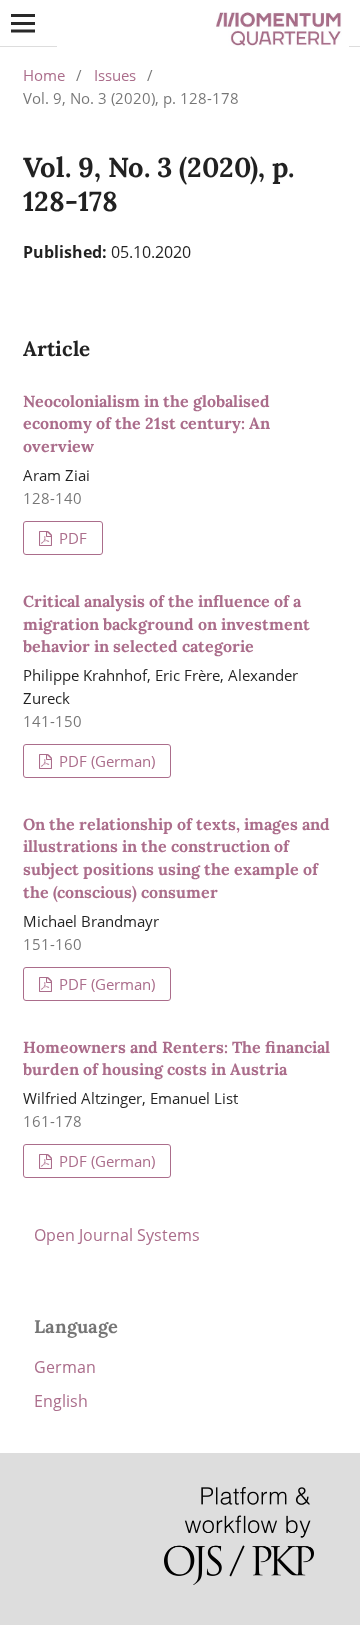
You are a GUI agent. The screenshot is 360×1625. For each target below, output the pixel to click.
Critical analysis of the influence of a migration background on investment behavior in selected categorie (166, 624)
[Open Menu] (23, 23)
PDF (71, 538)
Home (44, 75)
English (61, 1401)
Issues (115, 75)
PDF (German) (105, 761)
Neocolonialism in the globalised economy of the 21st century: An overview (146, 424)
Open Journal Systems (117, 1235)
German (65, 1367)
